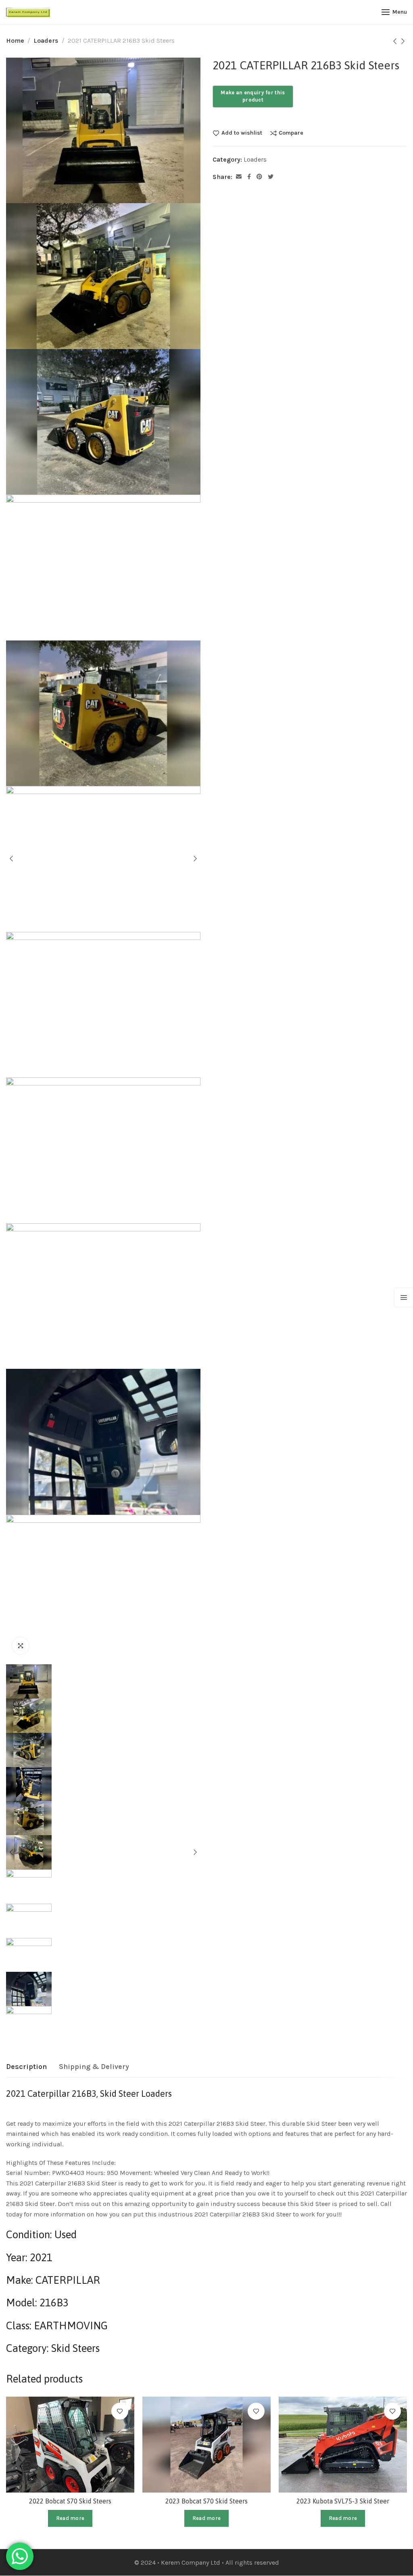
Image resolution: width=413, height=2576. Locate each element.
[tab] (26, 2067)
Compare (291, 133)
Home (15, 41)
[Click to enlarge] (21, 1646)
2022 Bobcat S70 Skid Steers (70, 2501)
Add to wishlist (242, 133)
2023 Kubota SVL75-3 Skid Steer (343, 2501)
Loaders (46, 41)
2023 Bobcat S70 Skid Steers (206, 2501)
